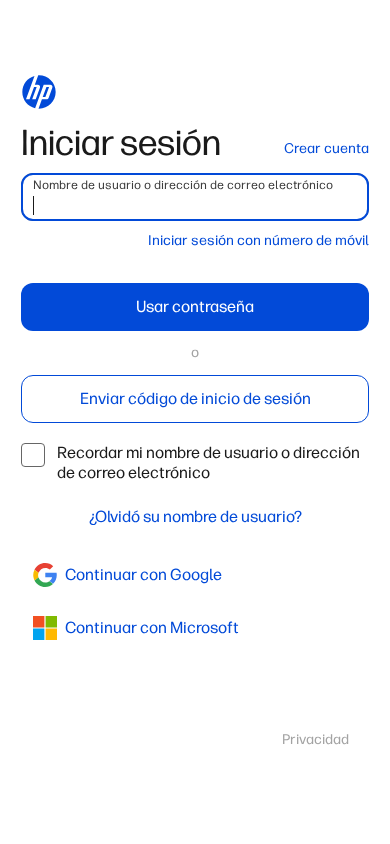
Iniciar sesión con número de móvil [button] (258, 240)
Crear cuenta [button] (326, 148)
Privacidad (315, 739)
